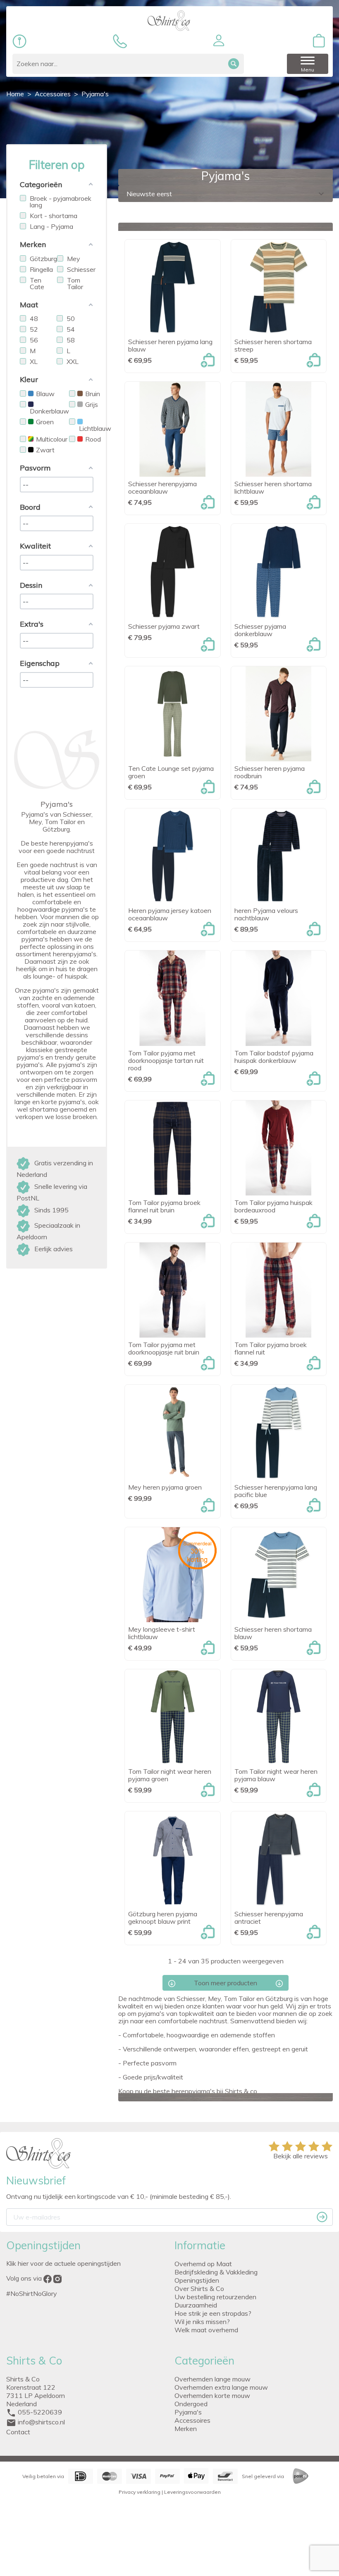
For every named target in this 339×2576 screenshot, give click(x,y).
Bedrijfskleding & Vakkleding (216, 2272)
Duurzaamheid (196, 2305)
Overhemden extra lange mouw (221, 2387)
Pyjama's (188, 2412)
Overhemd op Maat (203, 2264)
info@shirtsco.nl (41, 2422)
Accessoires (192, 2420)
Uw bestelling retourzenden (215, 2297)
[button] (219, 40)
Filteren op (57, 165)
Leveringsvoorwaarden (192, 2492)
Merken (186, 2429)
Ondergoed (191, 2404)
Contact (18, 2432)
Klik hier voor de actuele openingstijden (63, 2263)
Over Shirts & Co (199, 2288)
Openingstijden (197, 2280)
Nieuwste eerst (226, 194)
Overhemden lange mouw (212, 2379)
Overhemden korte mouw (212, 2395)
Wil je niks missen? (202, 2322)
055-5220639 (40, 2412)
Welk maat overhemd (206, 2330)
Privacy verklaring (140, 2492)
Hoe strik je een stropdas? (213, 2313)
